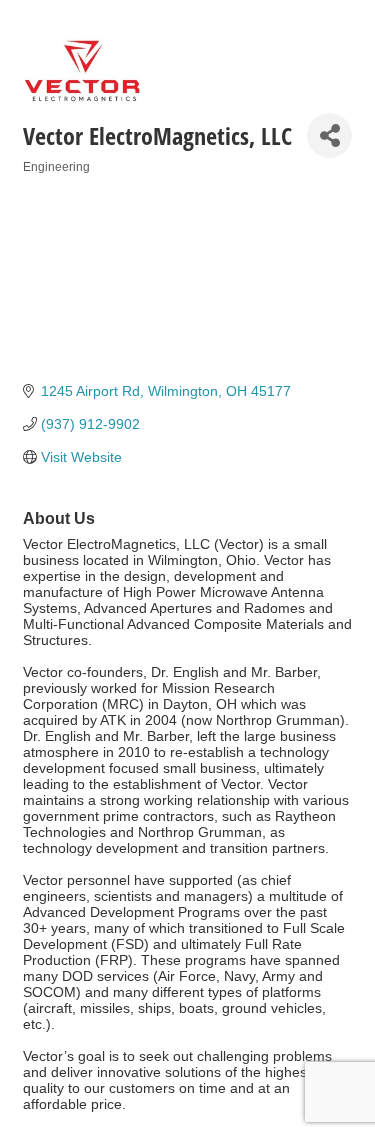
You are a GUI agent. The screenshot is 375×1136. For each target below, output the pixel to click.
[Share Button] (329, 135)
